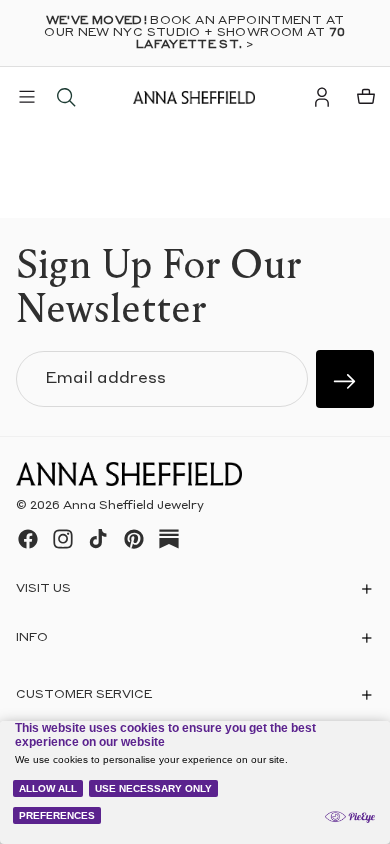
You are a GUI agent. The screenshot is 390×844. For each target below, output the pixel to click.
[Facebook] (28, 539)
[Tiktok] (98, 539)
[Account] (322, 97)
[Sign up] (345, 379)
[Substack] (169, 539)
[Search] (66, 97)
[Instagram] (63, 539)
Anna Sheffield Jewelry (133, 506)
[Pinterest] (134, 539)
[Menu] (27, 97)
